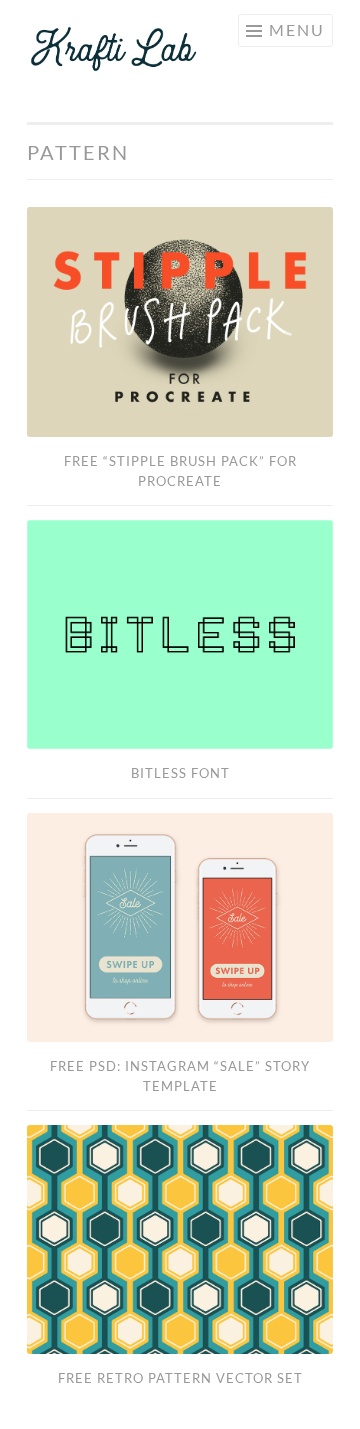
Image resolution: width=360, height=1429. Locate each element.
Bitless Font (180, 773)
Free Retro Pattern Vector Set (180, 1378)
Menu (297, 29)
